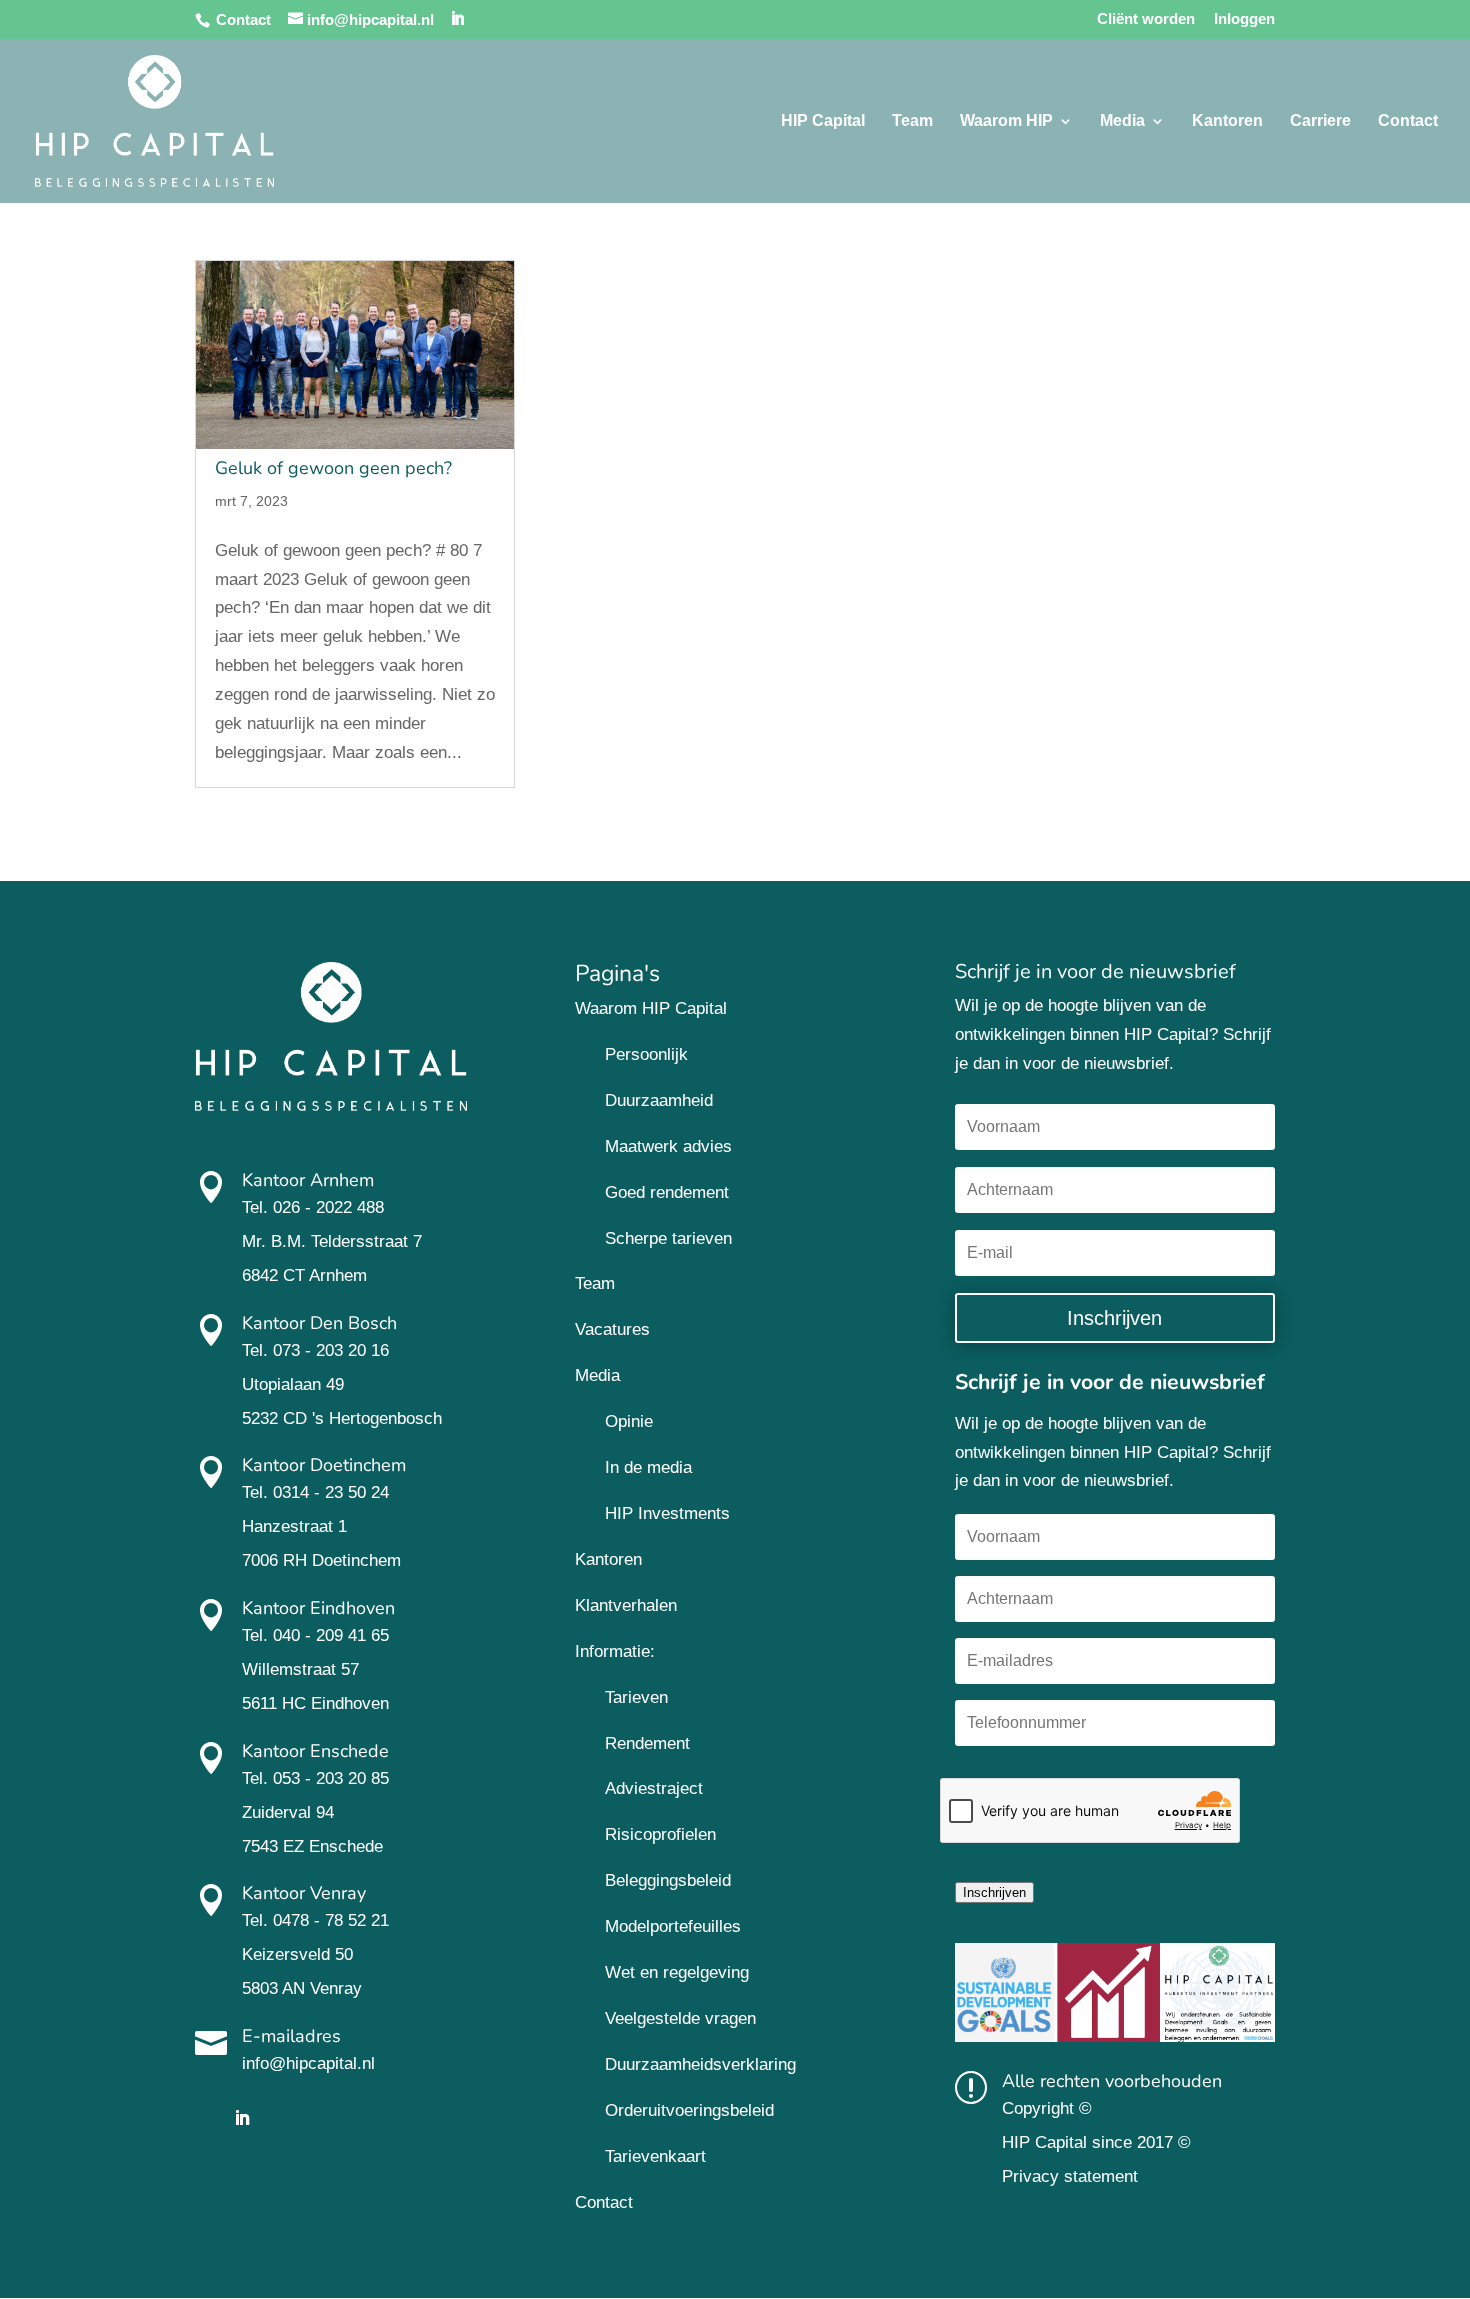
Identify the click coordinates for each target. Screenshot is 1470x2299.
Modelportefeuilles (673, 1926)
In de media (648, 1467)
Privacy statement (1070, 2176)
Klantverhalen (626, 1605)
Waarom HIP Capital (651, 1008)
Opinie (629, 1421)
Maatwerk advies (668, 1146)
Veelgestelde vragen (680, 2018)
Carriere (1320, 121)
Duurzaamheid (659, 1100)
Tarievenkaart (655, 2156)
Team (912, 121)
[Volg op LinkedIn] (242, 2118)
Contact (243, 19)
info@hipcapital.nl (308, 2063)
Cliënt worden (1146, 19)
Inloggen (1244, 19)
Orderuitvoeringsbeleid (689, 2110)
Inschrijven (994, 1892)
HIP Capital (823, 121)
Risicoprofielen (660, 1834)
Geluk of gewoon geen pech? (333, 468)
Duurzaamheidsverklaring (700, 2064)
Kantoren (1227, 121)
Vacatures (612, 1329)
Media (1122, 121)
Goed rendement (667, 1192)
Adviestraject (654, 1788)
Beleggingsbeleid (668, 1880)
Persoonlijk (646, 1054)
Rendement (647, 1743)
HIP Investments (667, 1513)
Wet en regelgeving (677, 1972)
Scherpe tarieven (668, 1238)
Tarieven (636, 1697)
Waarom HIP (1006, 121)
